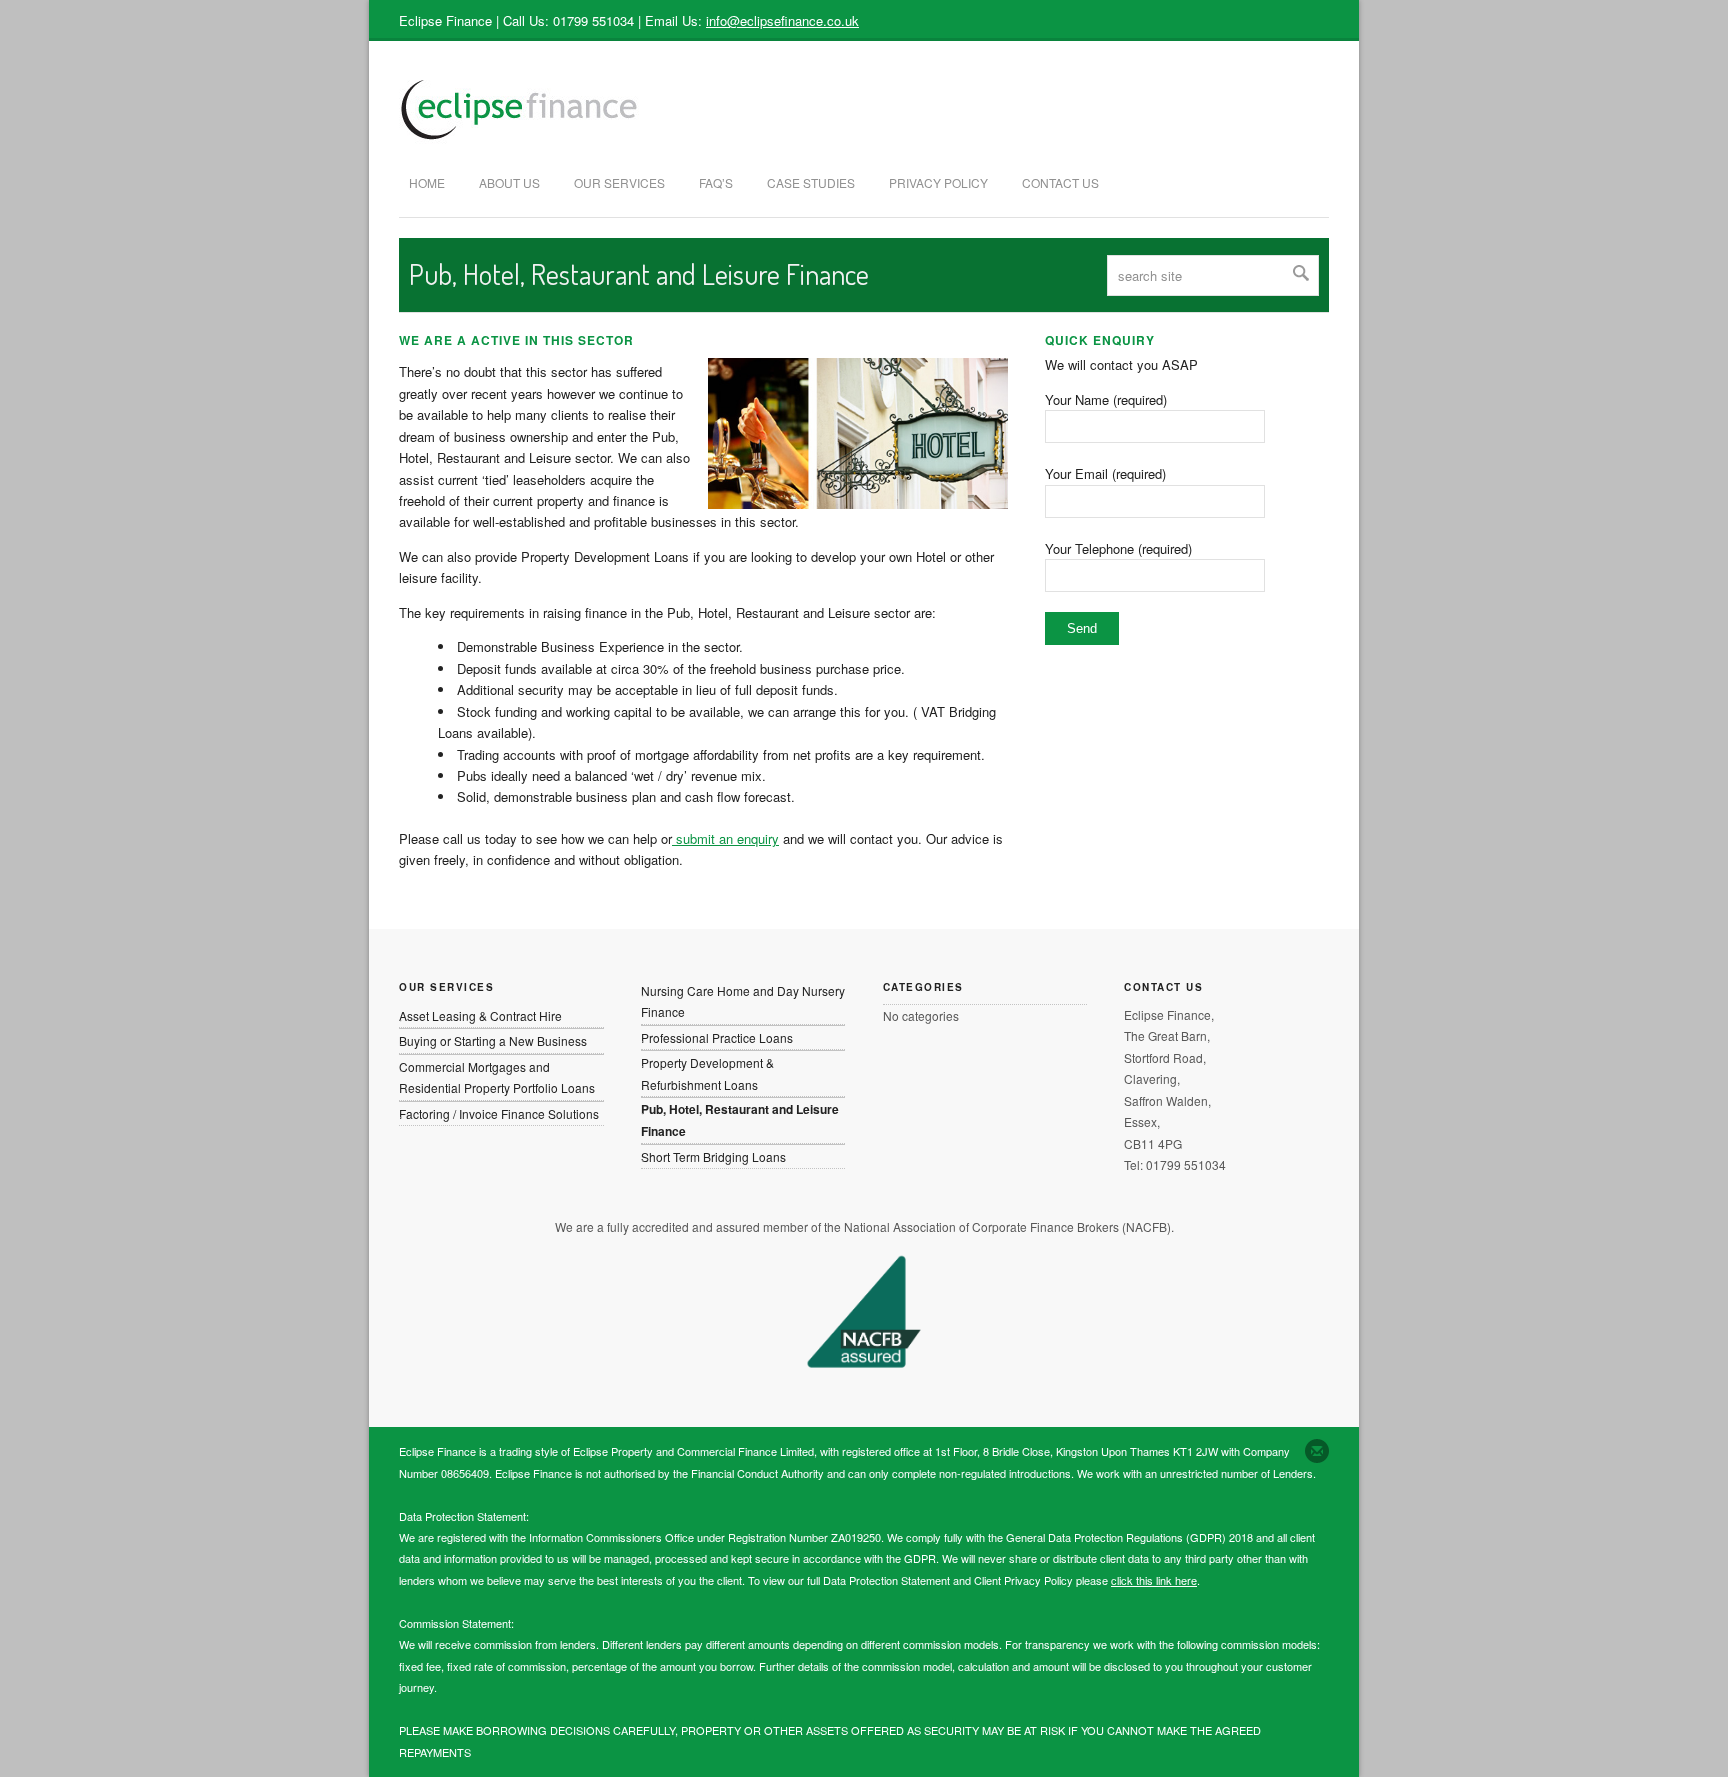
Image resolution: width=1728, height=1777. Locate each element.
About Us (509, 182)
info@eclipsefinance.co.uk (782, 20)
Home (427, 182)
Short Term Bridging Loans (713, 1156)
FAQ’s (716, 182)
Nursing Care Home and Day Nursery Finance (743, 1001)
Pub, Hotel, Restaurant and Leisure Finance (740, 1119)
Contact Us (1060, 182)
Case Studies (811, 182)
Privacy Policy (938, 182)
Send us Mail (1317, 1451)
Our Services (619, 182)
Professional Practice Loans (717, 1037)
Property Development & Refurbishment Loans (707, 1073)
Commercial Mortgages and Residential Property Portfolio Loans (497, 1077)
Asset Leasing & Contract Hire (480, 1015)
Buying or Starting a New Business (493, 1040)
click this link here (1154, 1580)
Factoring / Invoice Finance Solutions (499, 1113)
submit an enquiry (725, 838)
